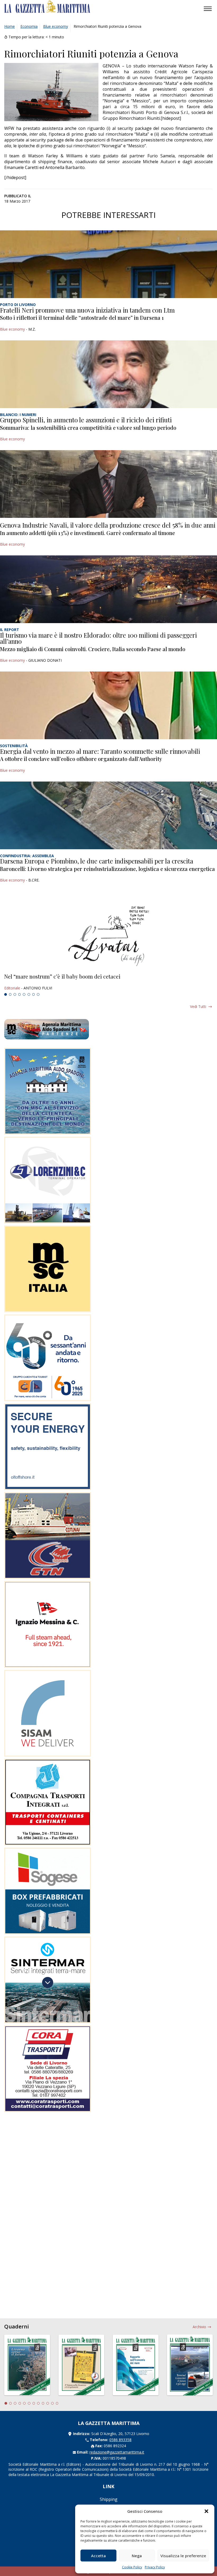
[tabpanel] (108, 982)
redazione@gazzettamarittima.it (117, 2452)
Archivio (199, 2327)
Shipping (109, 2499)
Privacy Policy (155, 2567)
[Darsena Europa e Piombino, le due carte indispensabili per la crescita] (108, 815)
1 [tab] (6, 994)
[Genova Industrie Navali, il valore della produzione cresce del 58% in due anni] (108, 484)
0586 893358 (120, 2440)
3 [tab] (15, 994)
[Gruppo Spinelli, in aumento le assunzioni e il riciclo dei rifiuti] (108, 374)
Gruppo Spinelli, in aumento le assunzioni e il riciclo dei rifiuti (86, 420)
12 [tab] (57, 2403)
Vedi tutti (198, 1006)
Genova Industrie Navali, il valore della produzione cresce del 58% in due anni (108, 525)
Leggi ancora (108, 982)
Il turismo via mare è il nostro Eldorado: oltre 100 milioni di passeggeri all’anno (98, 638)
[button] (206, 2511)
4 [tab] (20, 994)
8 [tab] (38, 994)
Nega (137, 2556)
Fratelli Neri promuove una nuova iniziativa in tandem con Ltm (87, 310)
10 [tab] (48, 2403)
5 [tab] (24, 994)
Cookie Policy (132, 2567)
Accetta (98, 2556)
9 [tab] (43, 2403)
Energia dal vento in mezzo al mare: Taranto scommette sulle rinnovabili (100, 751)
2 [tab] (10, 994)
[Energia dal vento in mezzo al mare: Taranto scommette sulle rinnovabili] (108, 705)
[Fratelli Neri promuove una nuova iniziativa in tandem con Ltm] (108, 264)
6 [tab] (29, 994)
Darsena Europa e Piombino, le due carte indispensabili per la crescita (97, 861)
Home (10, 26)
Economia (29, 26)
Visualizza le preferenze (183, 2556)
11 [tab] (52, 2403)
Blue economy (56, 26)
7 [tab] (34, 994)
